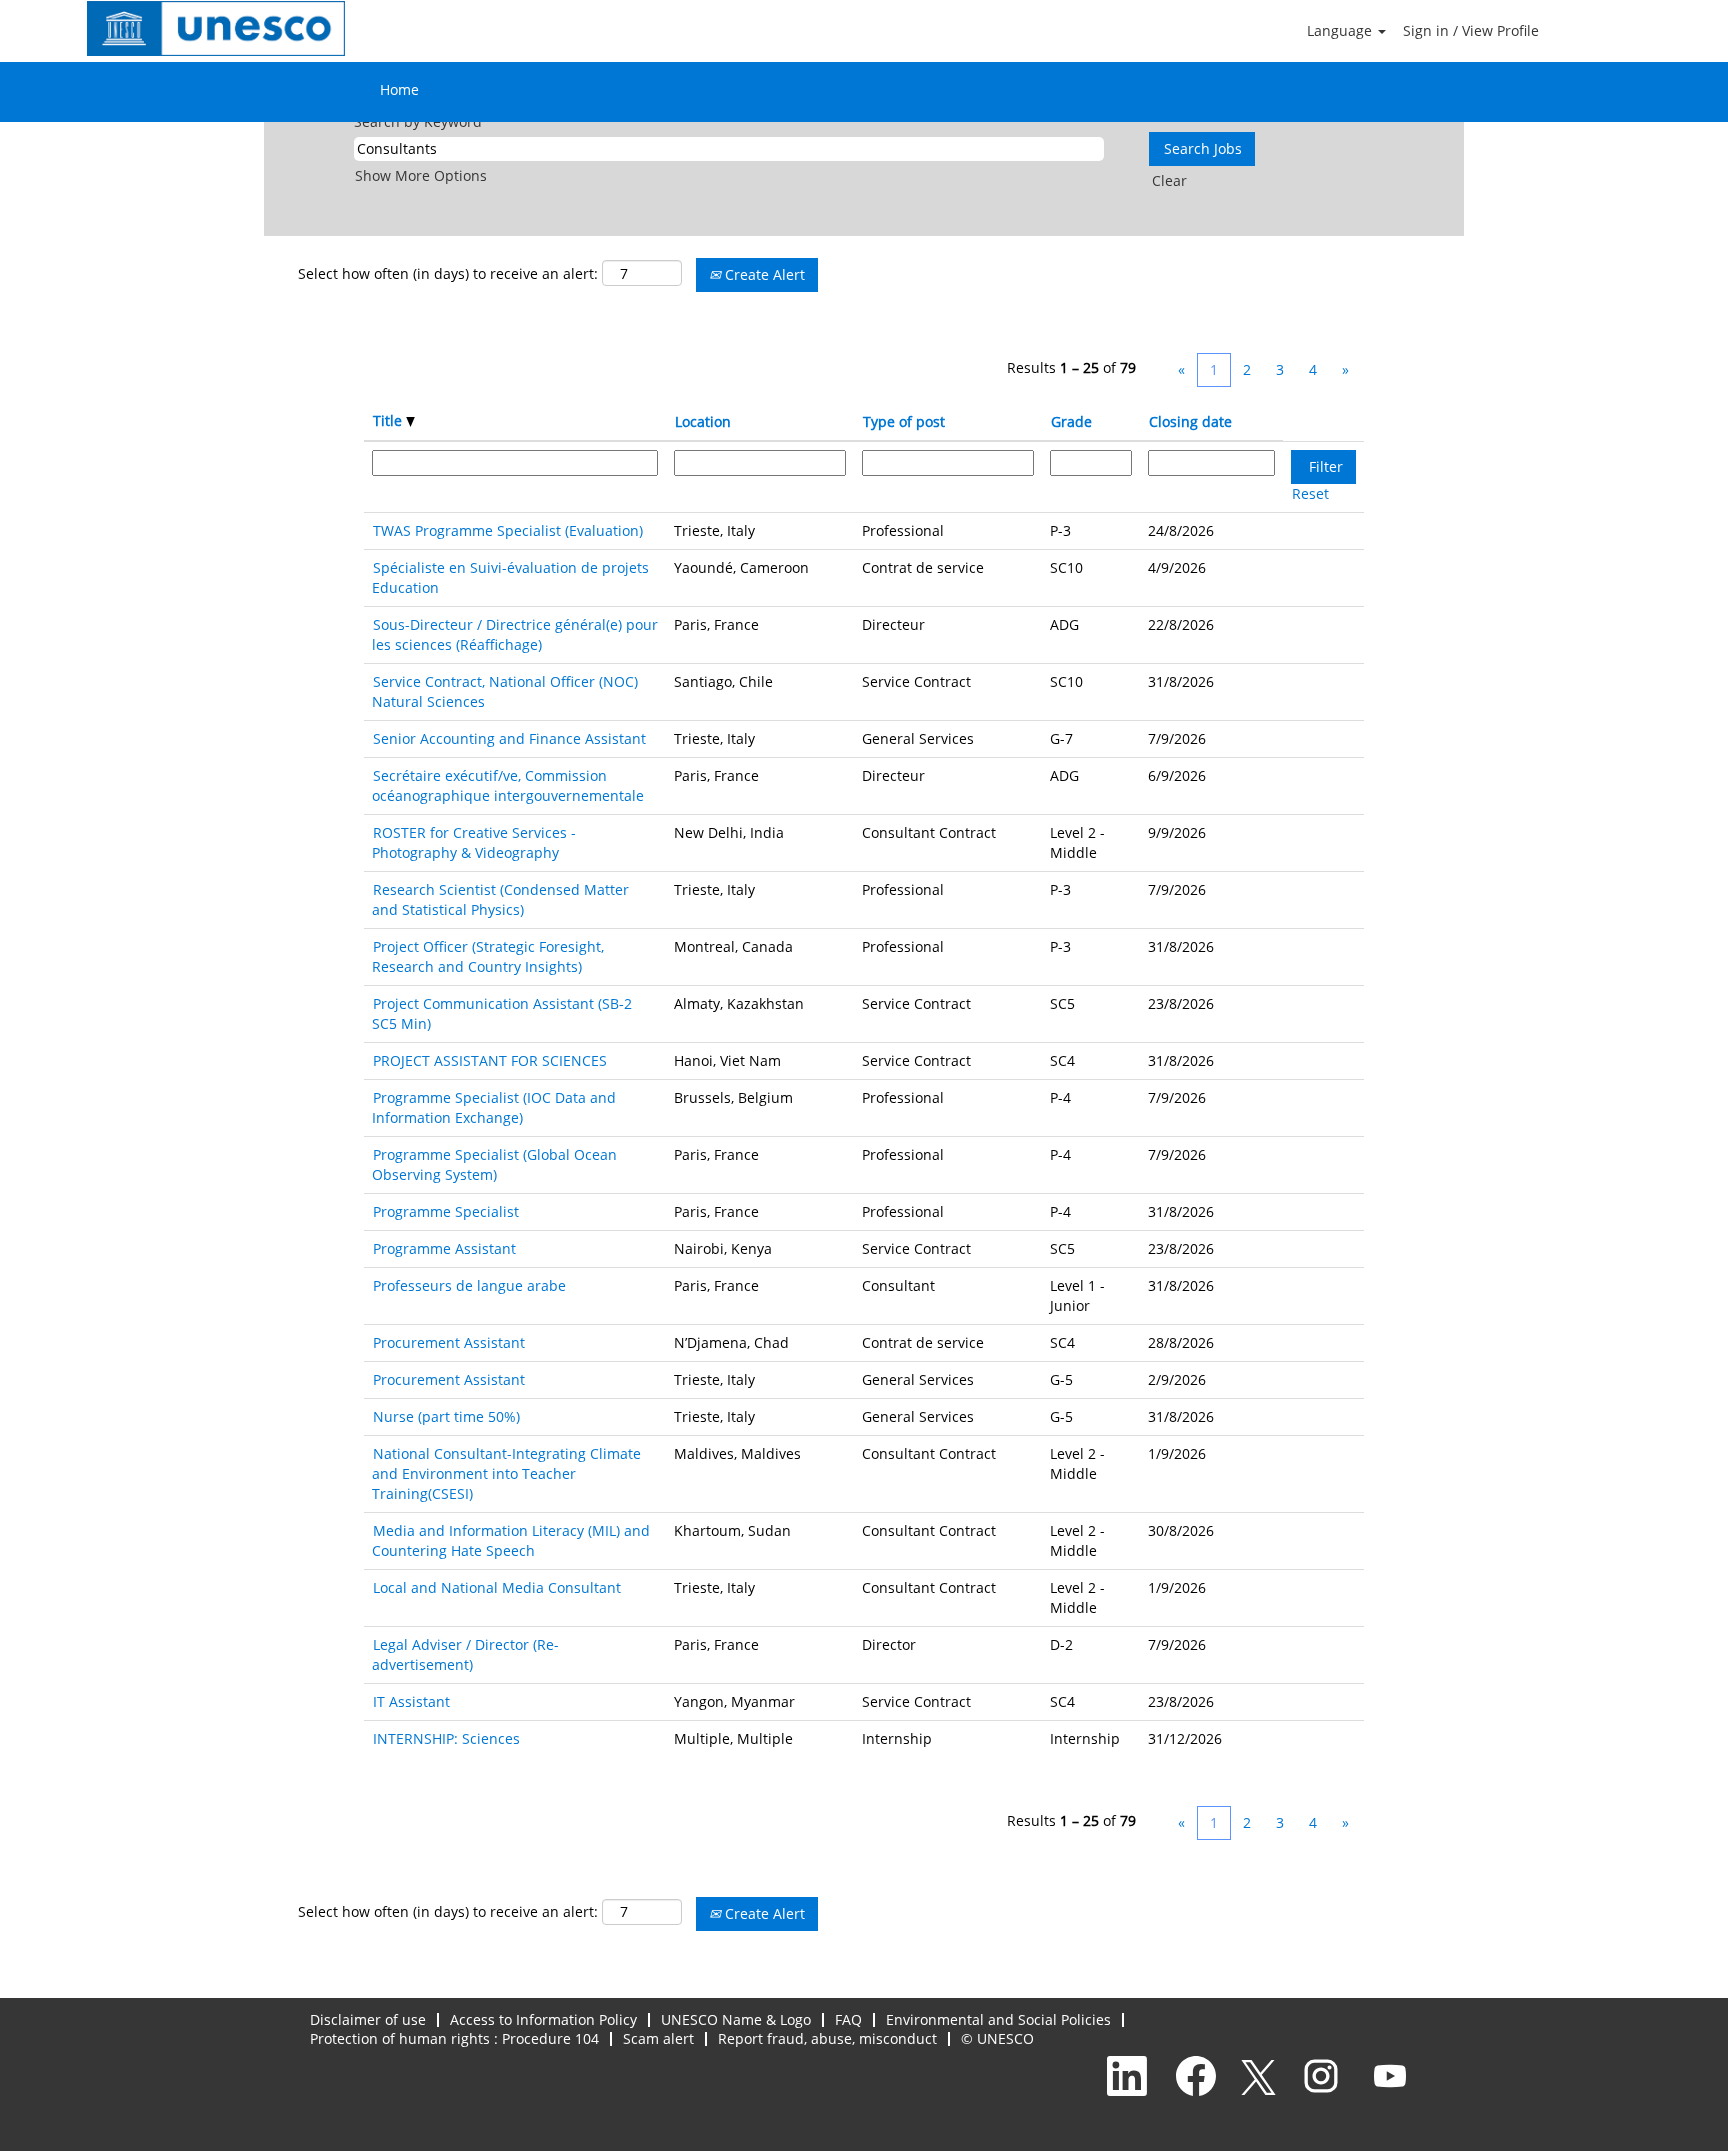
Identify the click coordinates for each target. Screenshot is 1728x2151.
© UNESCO (997, 2038)
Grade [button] (1071, 421)
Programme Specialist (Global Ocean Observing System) (494, 1164)
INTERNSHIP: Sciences (446, 1738)
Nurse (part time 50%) (446, 1416)
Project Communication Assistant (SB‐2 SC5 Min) (502, 1013)
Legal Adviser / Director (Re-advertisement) (465, 1654)
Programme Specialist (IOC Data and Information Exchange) (494, 1107)
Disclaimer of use (368, 2019)
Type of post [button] (904, 421)
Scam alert (658, 2038)
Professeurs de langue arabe (469, 1285)
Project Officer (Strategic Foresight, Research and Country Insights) (488, 956)
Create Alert (763, 274)
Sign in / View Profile (1471, 30)
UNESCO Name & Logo (736, 2019)
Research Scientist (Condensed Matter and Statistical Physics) (500, 899)
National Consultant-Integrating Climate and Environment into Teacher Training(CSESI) (506, 1473)
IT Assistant (411, 1701)
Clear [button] (1169, 180)
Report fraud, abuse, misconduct (827, 2038)
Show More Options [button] (421, 175)
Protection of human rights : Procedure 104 (454, 2038)
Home (399, 89)
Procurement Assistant (449, 1342)
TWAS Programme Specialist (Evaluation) (508, 530)
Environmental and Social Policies (998, 2019)
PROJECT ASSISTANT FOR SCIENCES (490, 1060)
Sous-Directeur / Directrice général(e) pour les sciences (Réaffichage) (515, 634)
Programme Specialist (446, 1211)
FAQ (848, 2019)
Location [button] (703, 421)
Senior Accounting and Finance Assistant (509, 738)
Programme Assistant (444, 1248)
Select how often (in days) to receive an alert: (448, 273)
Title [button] (389, 420)
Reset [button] (1310, 493)
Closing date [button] (1190, 421)
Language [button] (1341, 30)
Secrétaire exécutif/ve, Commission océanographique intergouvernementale (508, 785)
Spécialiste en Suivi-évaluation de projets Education (510, 577)
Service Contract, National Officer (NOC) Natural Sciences (505, 691)
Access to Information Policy (543, 2019)
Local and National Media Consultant (497, 1587)
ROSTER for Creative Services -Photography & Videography (474, 842)
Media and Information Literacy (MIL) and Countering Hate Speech (511, 1540)
